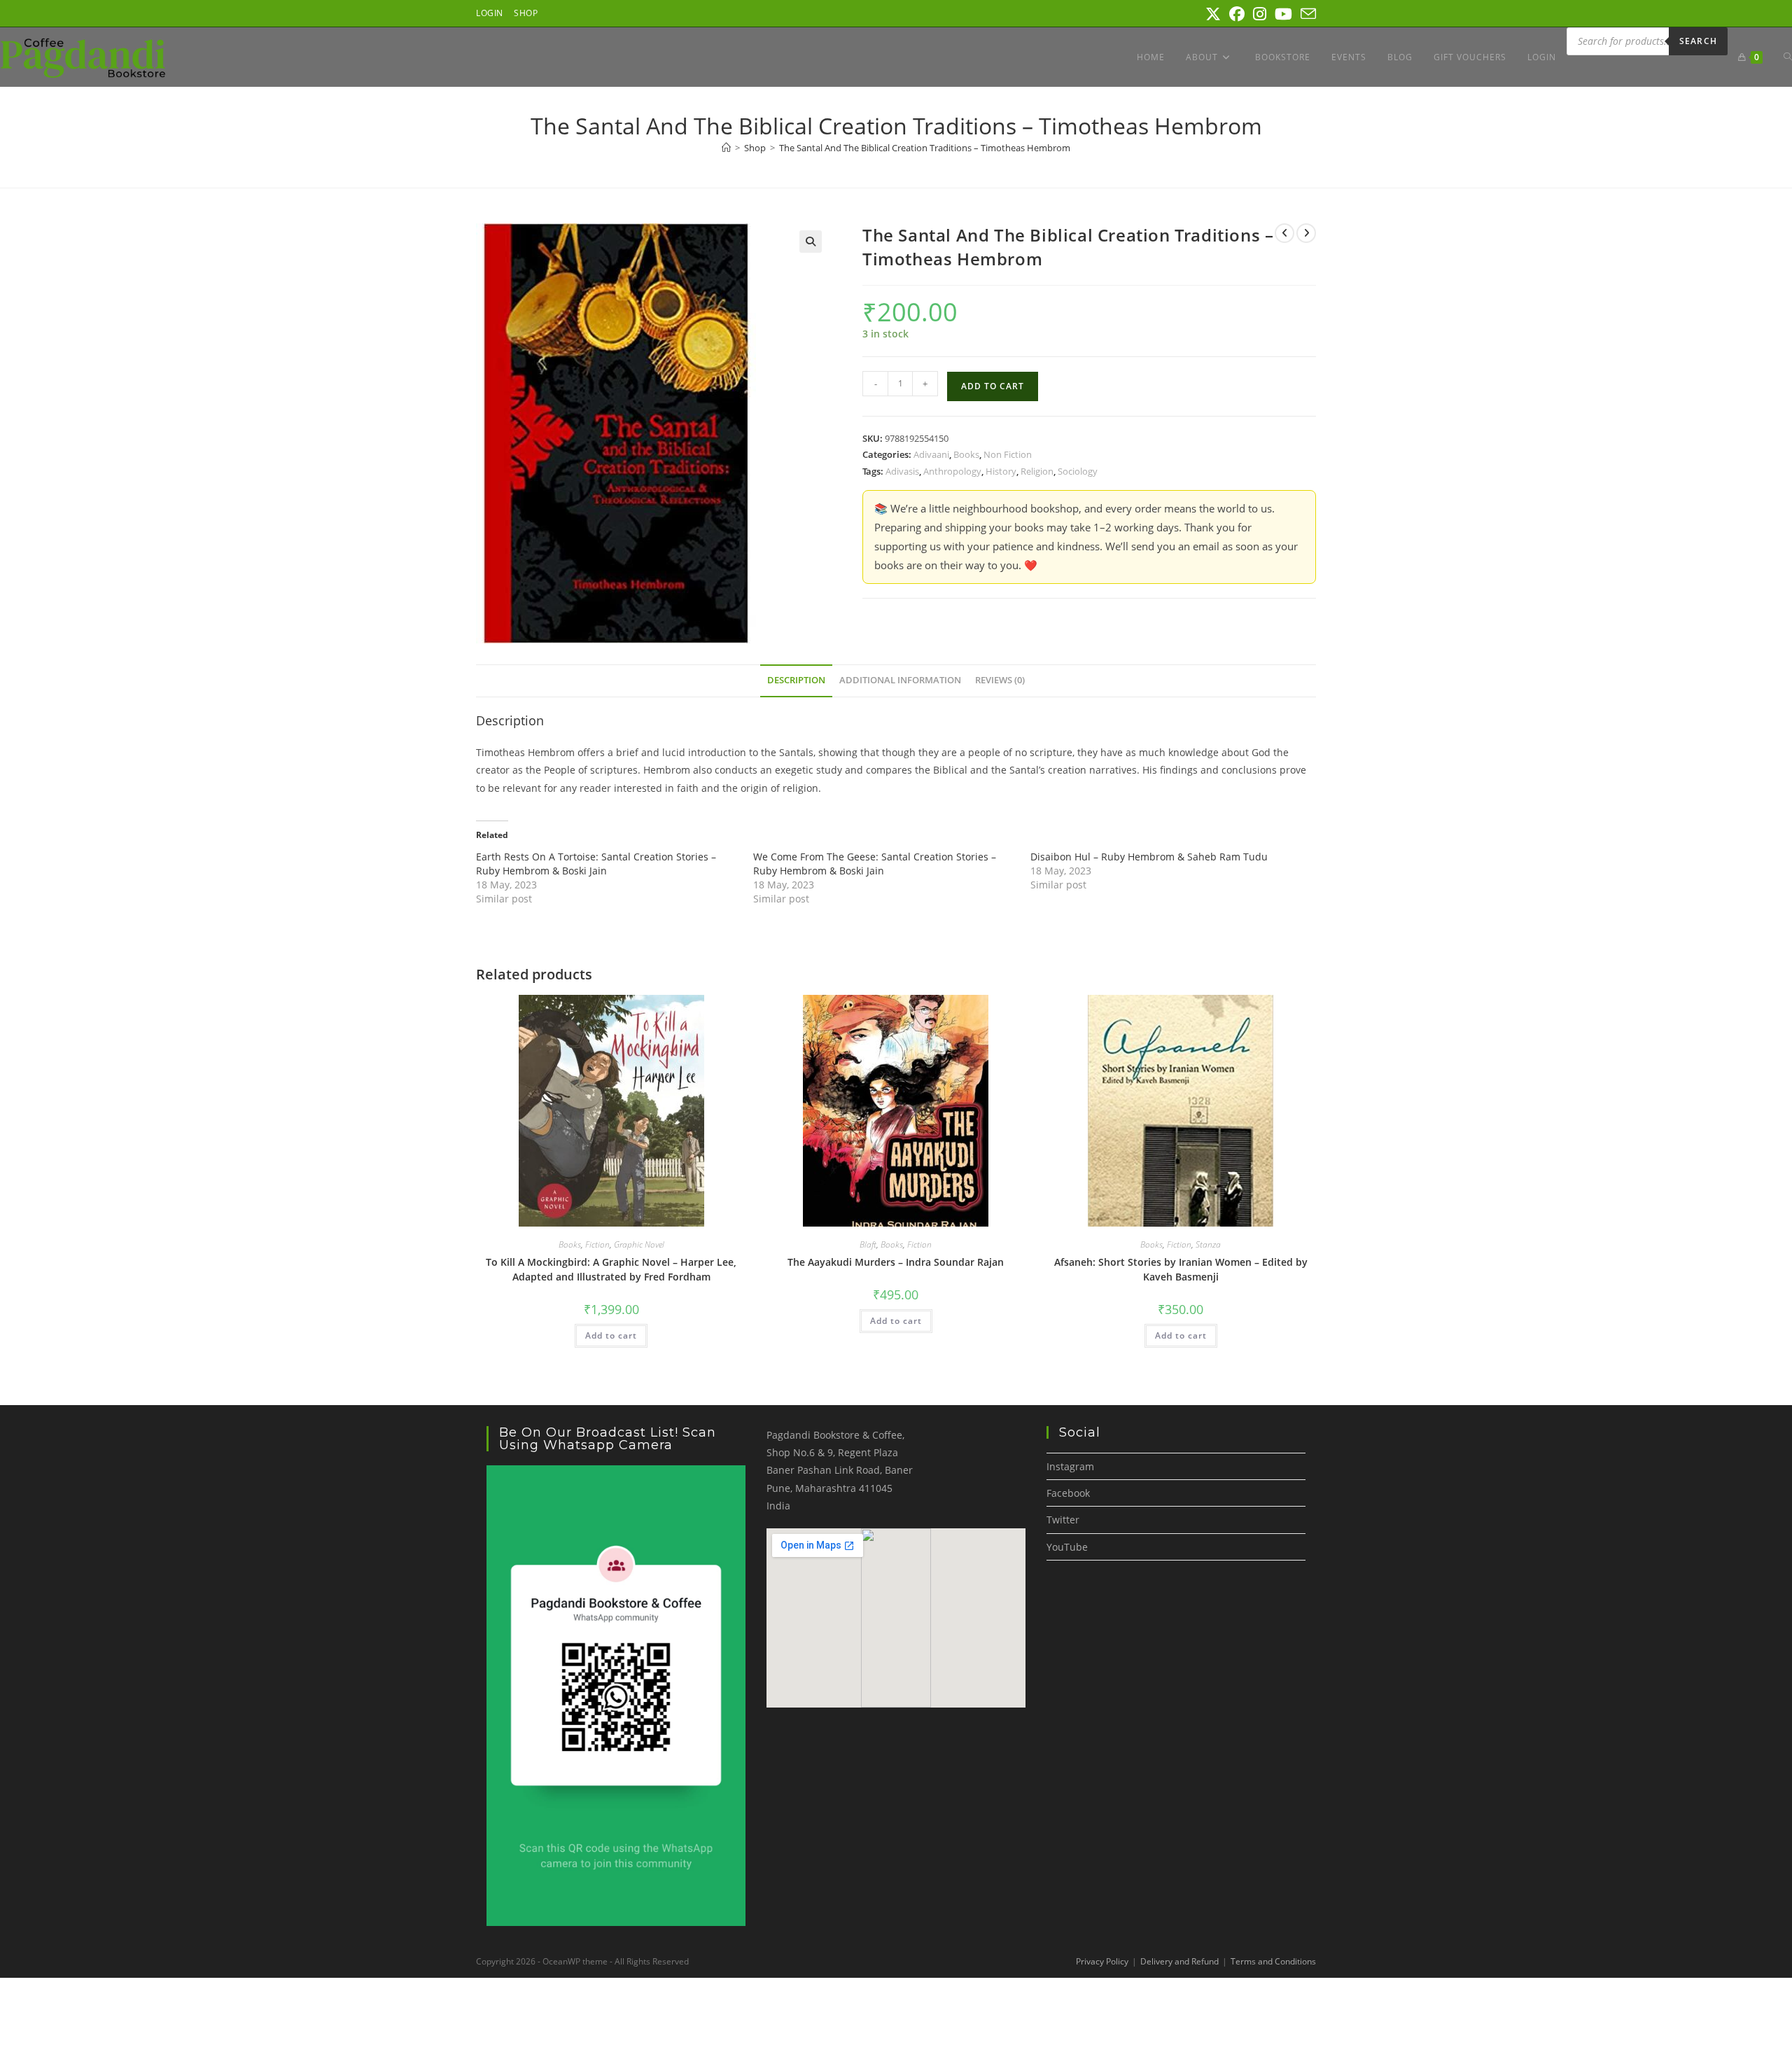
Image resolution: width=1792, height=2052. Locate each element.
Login (490, 13)
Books (966, 454)
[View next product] (1306, 233)
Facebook (1068, 1493)
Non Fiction (1008, 454)
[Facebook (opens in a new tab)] (1237, 14)
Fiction (597, 1244)
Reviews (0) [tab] (1000, 680)
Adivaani (931, 454)
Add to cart (993, 386)
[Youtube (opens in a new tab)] (1283, 14)
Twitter (1063, 1520)
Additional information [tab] (900, 680)
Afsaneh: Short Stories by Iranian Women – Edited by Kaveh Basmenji (1181, 1269)
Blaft (868, 1244)
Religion (1037, 471)
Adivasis (902, 471)
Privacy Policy (1102, 1961)
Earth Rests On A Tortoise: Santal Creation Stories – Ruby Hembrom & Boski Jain (596, 864)
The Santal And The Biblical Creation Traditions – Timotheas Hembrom (925, 148)
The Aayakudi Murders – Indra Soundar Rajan (896, 1262)
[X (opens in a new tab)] (1213, 14)
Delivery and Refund (1179, 1961)
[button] (811, 242)
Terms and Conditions (1273, 1961)
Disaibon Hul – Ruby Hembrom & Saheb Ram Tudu (1149, 857)
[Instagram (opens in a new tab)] (1260, 14)
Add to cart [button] (611, 1335)
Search (1698, 41)
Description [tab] (796, 680)
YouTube (1067, 1547)
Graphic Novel (639, 1244)
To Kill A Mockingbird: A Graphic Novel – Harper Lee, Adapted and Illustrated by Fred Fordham (611, 1269)
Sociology (1078, 471)
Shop (526, 13)
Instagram (1070, 1466)
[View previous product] (1284, 233)
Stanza (1208, 1244)
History (1001, 471)
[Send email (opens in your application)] (1306, 14)
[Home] (726, 148)
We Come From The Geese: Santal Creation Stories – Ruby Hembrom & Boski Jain (875, 864)
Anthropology (952, 471)
